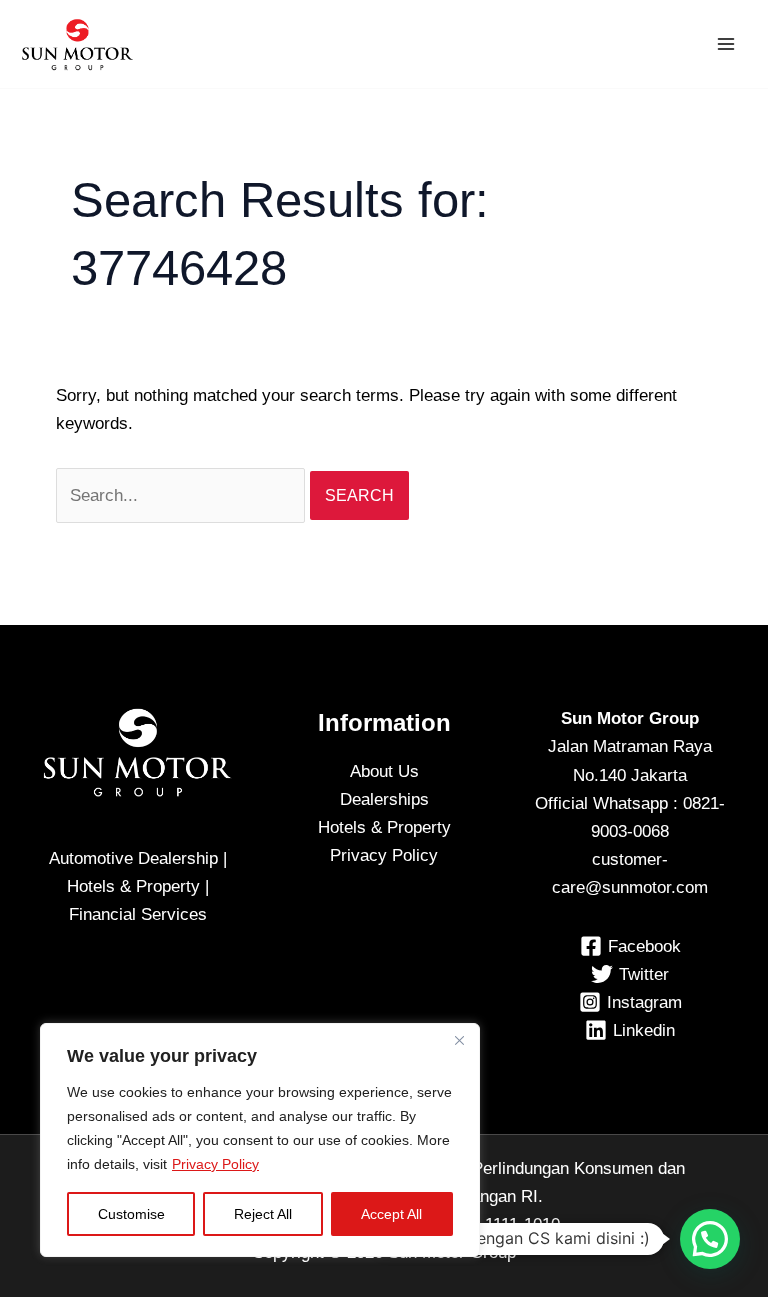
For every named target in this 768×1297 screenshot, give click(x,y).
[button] (710, 1239)
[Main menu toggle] (726, 44)
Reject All (263, 1214)
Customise (131, 1214)
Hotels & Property (384, 827)
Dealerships (384, 799)
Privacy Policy (215, 1164)
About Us (384, 771)
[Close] (459, 1040)
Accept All (391, 1214)
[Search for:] (183, 495)
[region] (260, 1140)
